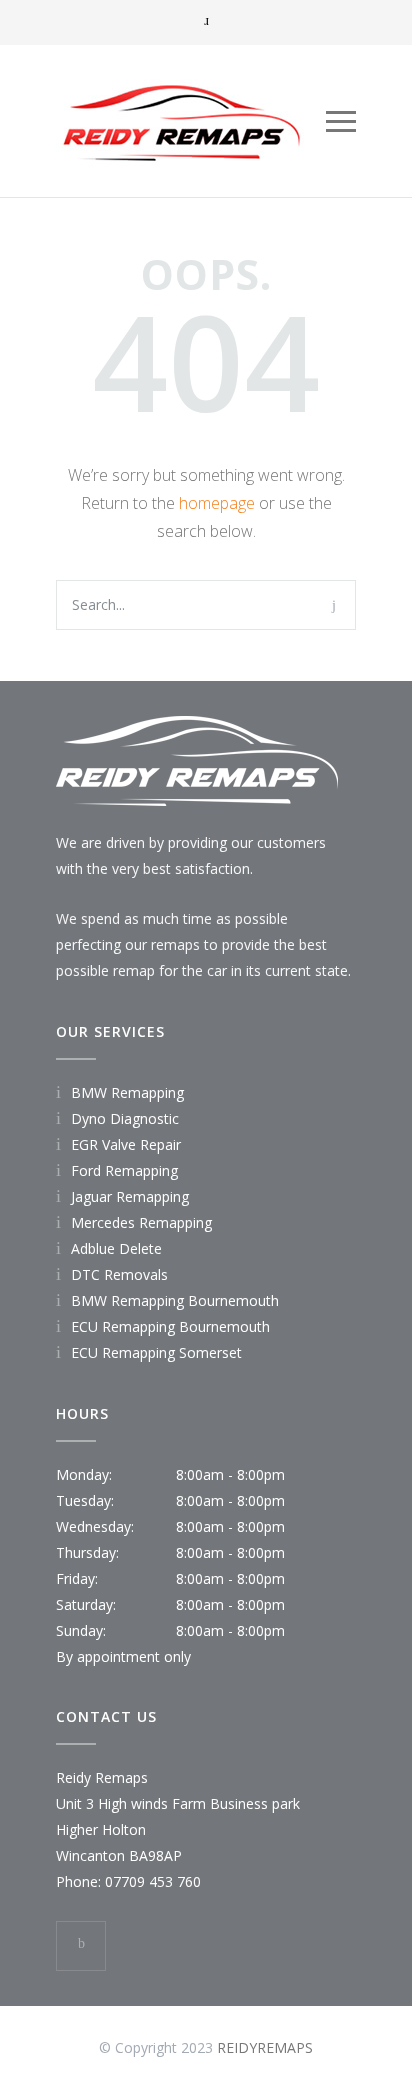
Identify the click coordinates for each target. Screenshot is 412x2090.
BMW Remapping (127, 1092)
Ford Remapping (124, 1170)
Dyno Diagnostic (125, 1118)
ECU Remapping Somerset (156, 1352)
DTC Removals (119, 1274)
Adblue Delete (116, 1248)
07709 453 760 (153, 1881)
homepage (217, 503)
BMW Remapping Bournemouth (175, 1300)
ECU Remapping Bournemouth (170, 1326)
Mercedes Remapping (141, 1222)
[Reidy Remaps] (191, 121)
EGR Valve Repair (126, 1144)
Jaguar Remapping (130, 1196)
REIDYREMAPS (265, 2047)
